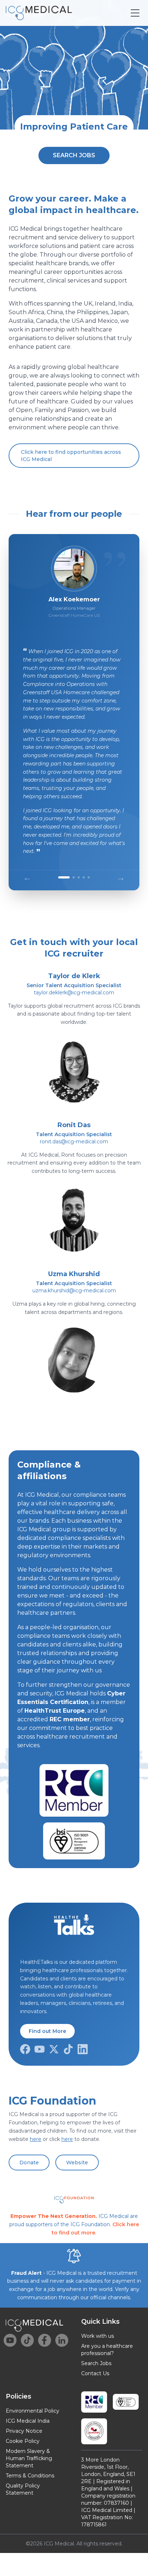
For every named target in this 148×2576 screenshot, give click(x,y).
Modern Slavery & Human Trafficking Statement (29, 2458)
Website (77, 2163)
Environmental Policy (33, 2411)
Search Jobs (96, 2363)
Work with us (98, 2336)
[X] (54, 2049)
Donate (29, 2163)
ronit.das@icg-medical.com (74, 1142)
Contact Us (95, 2373)
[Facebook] (25, 2049)
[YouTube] (40, 2049)
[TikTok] (68, 2049)
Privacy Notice (24, 2431)
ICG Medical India (28, 2421)
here (36, 2139)
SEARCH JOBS (74, 155)
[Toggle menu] (135, 13)
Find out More (47, 2031)
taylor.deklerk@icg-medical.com (74, 993)
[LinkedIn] (83, 2049)
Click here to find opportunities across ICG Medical (71, 456)
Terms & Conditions (30, 2476)
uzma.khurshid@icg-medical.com (74, 1291)
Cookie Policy (23, 2441)
